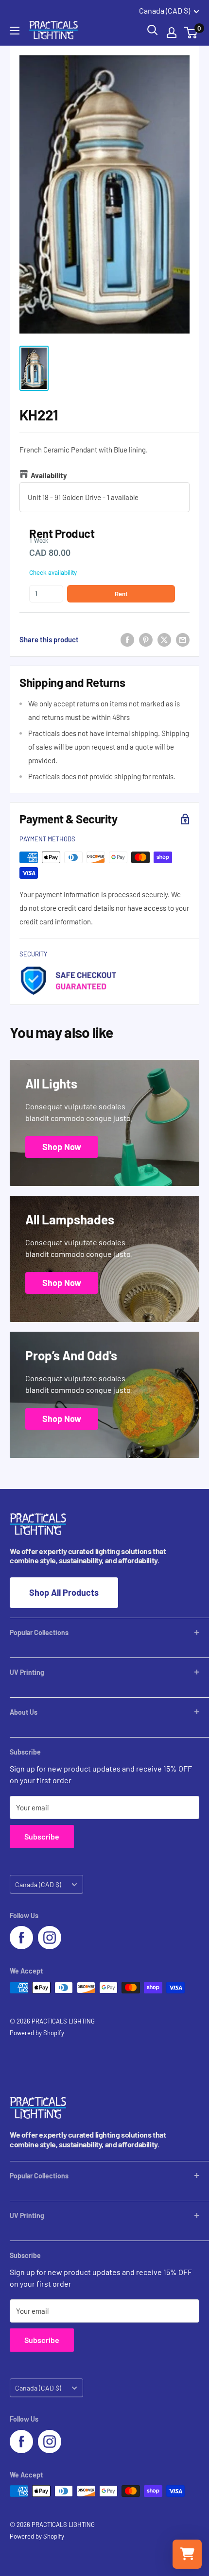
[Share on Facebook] (127, 639)
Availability (49, 475)
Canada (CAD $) (38, 1884)
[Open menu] (15, 31)
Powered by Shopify (37, 2033)
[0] (191, 33)
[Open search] (153, 30)
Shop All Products (64, 1592)
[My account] (172, 33)
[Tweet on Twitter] (164, 639)
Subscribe (42, 1836)
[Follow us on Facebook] (21, 1938)
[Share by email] (183, 639)
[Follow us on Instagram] (50, 1938)
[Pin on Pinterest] (146, 639)
